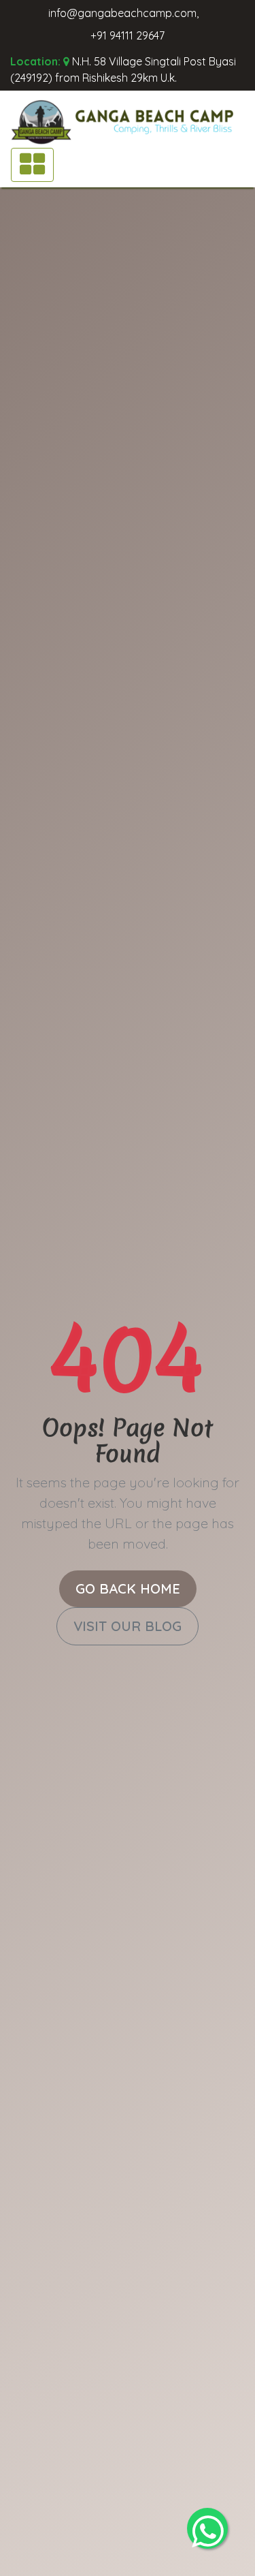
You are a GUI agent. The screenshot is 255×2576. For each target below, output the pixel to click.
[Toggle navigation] (32, 165)
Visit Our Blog (128, 1626)
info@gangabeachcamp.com (122, 13)
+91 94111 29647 (128, 35)
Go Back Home (128, 1588)
